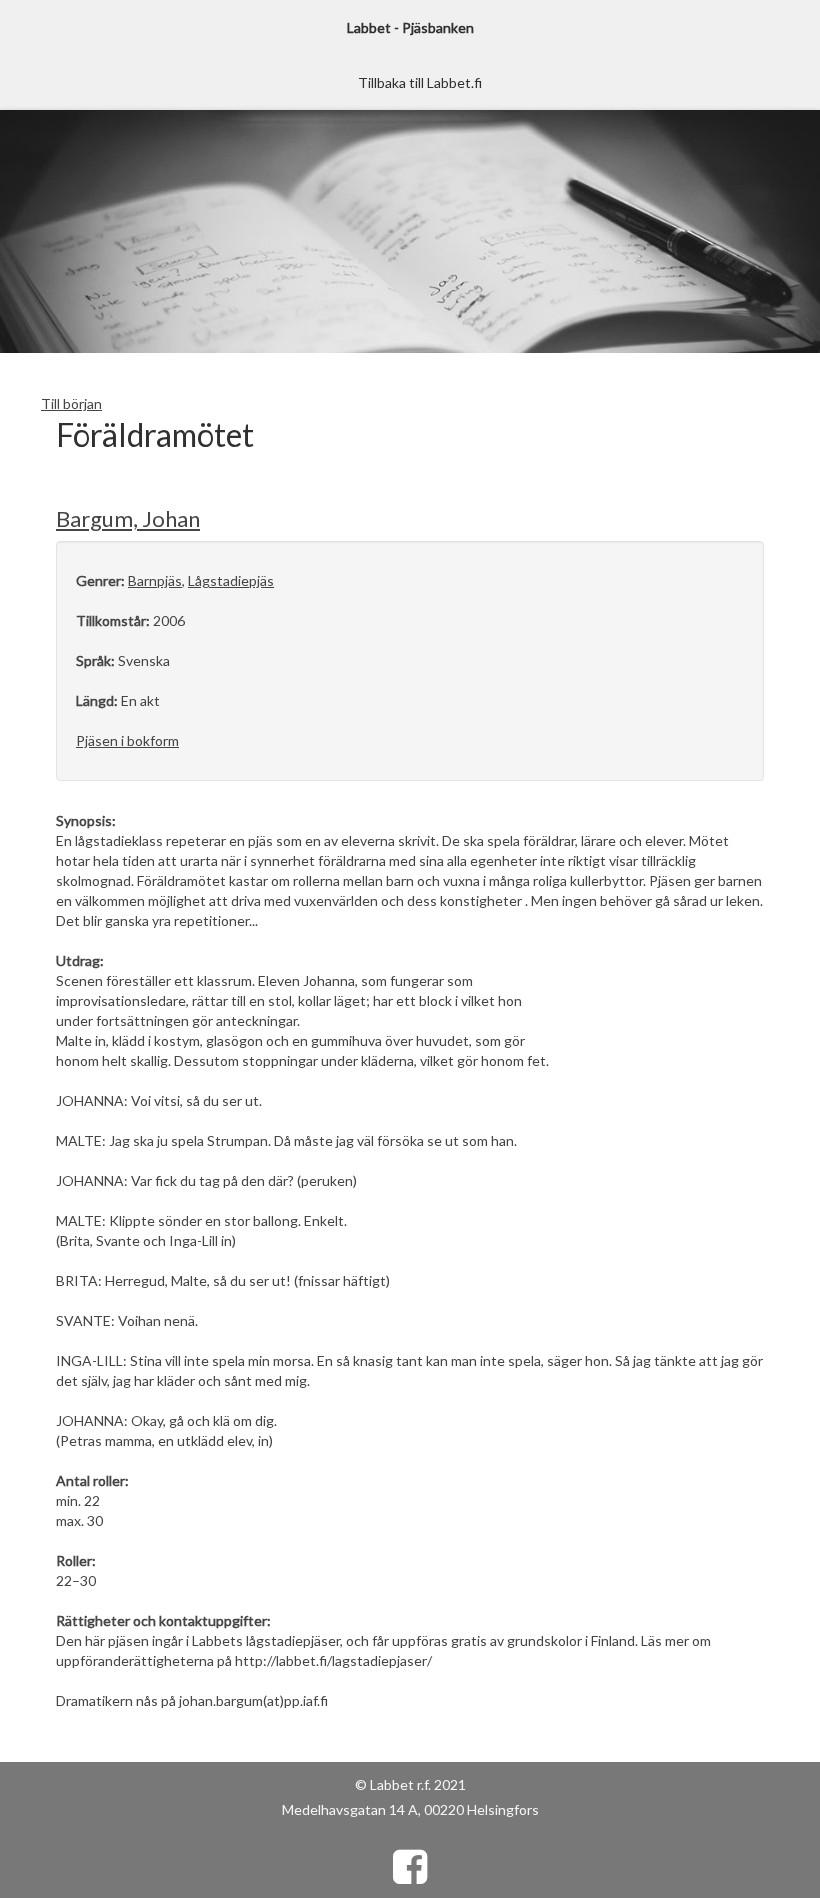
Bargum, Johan (128, 518)
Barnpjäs (155, 580)
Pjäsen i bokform (127, 740)
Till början (71, 403)
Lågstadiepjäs (231, 580)
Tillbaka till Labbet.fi (420, 82)
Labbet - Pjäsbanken (410, 27)
